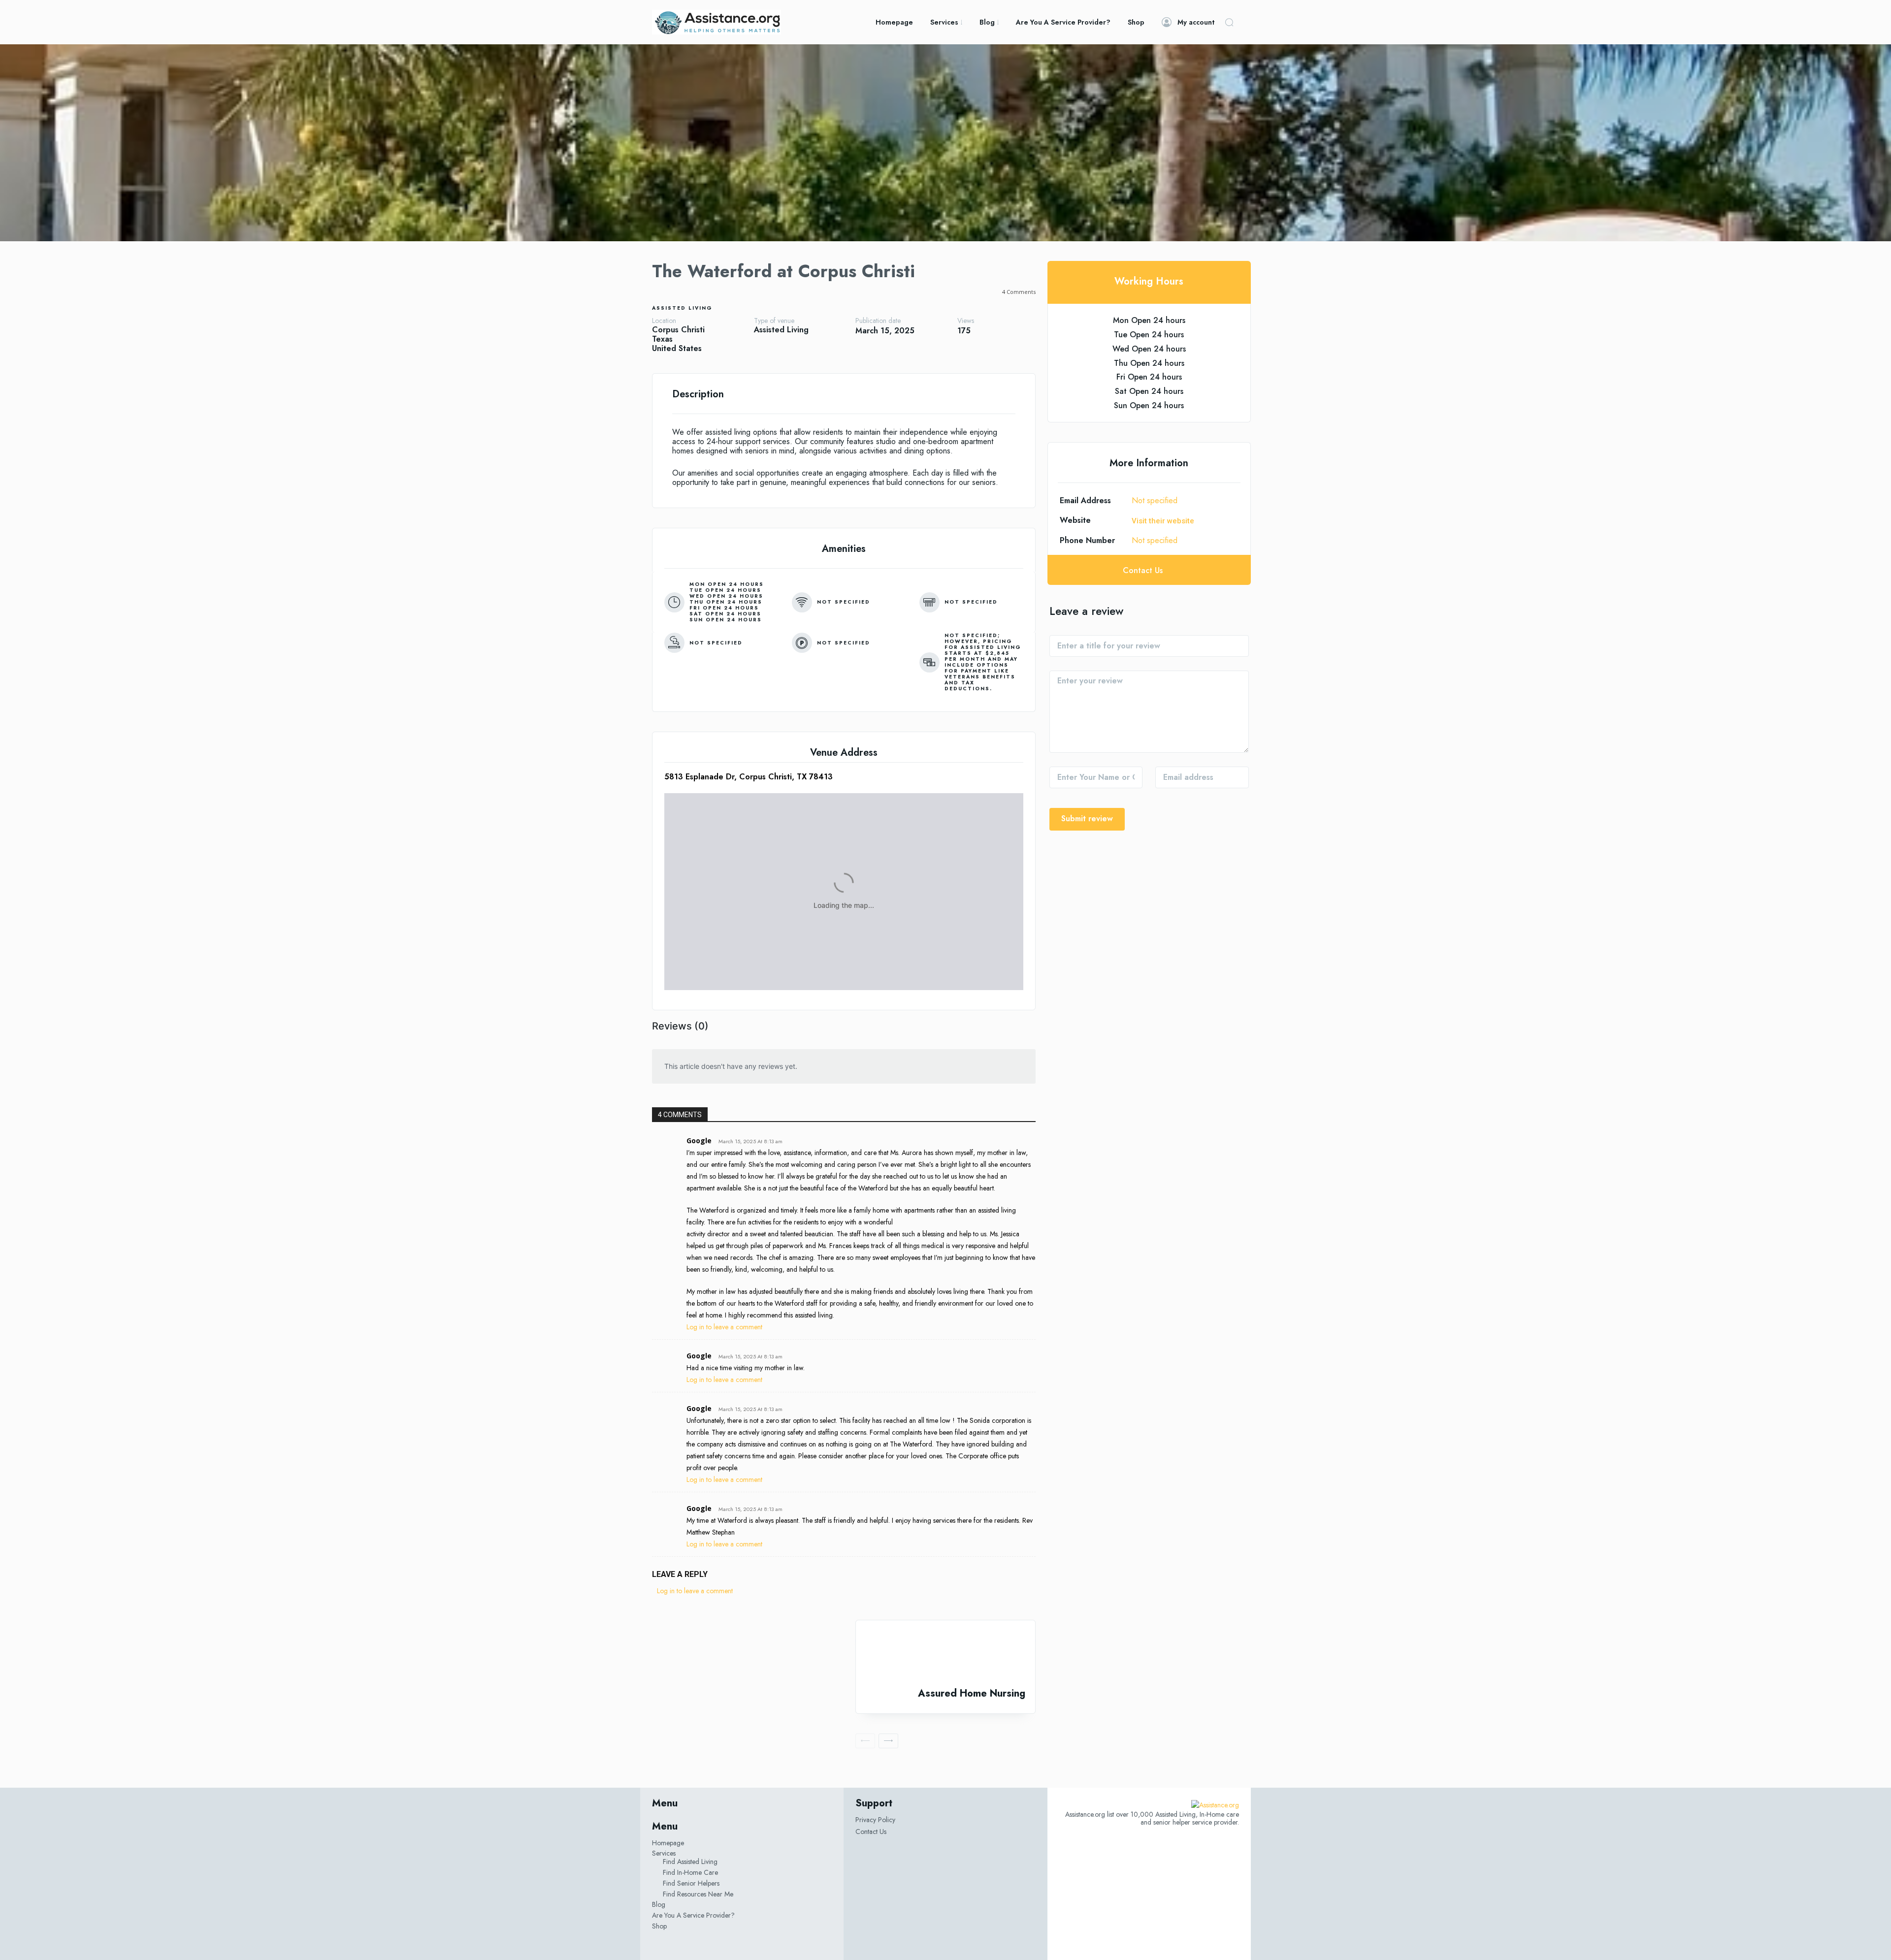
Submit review (1087, 819)
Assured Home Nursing (972, 1693)
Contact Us (871, 1831)
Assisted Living (682, 308)
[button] (1229, 22)
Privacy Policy (875, 1820)
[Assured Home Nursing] (945, 1654)
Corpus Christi (678, 330)
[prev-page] (865, 1741)
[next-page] (888, 1741)
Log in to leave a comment (724, 1327)
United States (677, 348)
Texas (662, 339)
